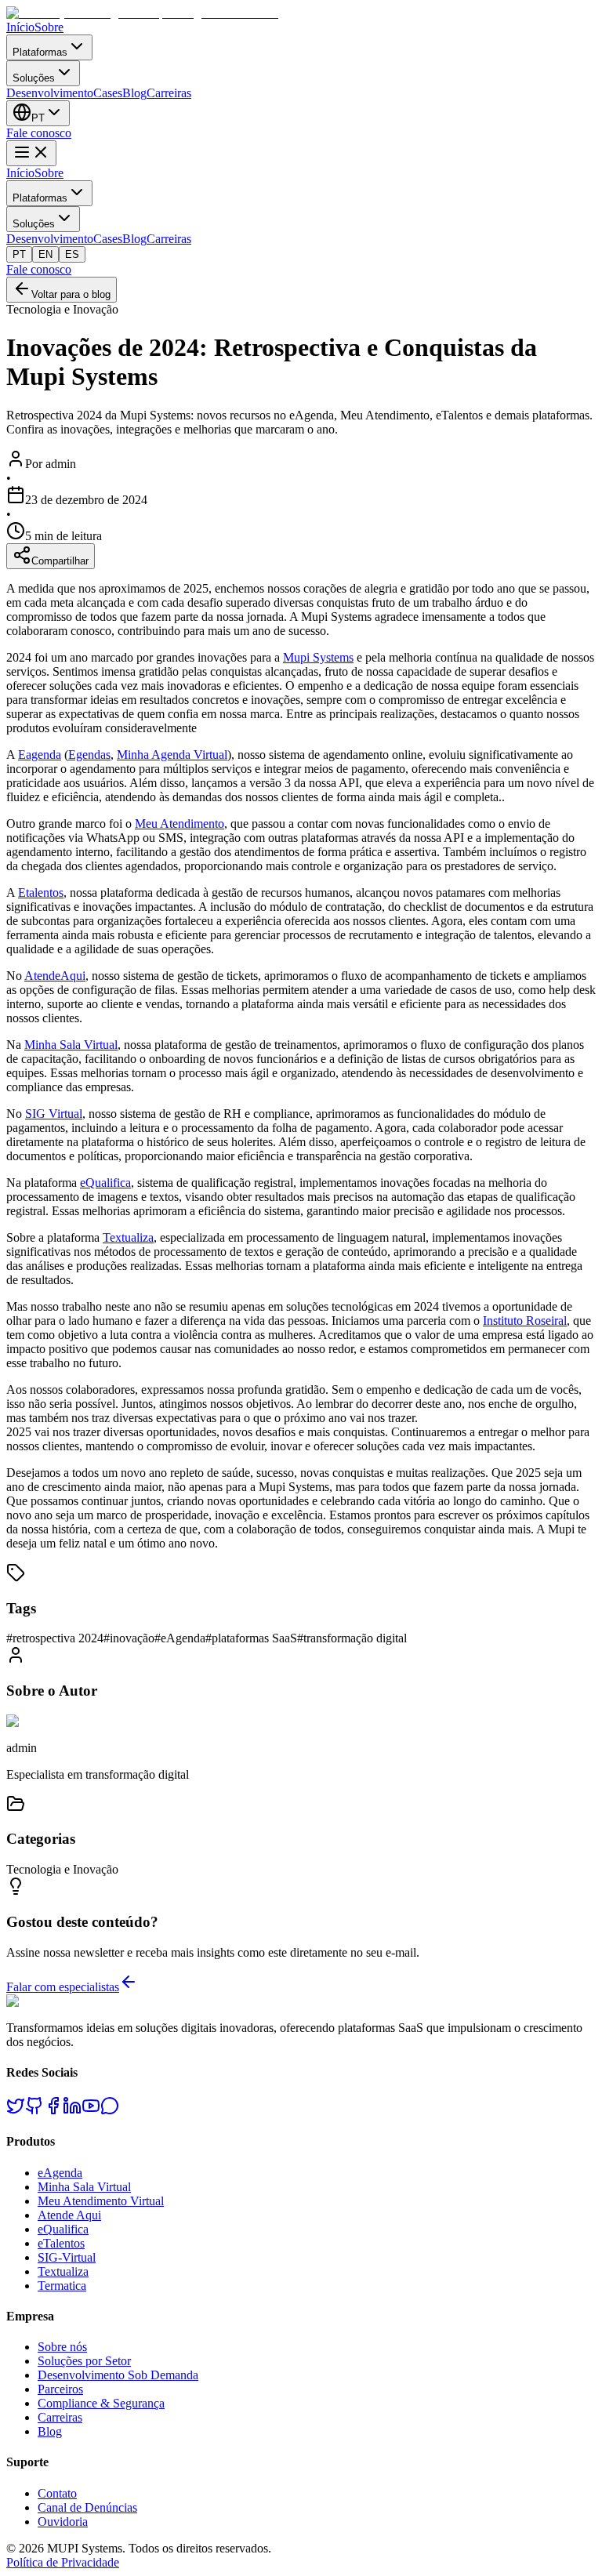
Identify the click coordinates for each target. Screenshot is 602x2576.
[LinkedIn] (72, 2111)
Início (20, 27)
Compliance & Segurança (101, 2403)
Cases (108, 93)
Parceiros (60, 2389)
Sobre (49, 27)
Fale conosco (39, 133)
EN (45, 254)
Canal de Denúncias (87, 2507)
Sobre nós (62, 2347)
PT (19, 254)
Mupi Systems (318, 657)
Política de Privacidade (63, 2562)
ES (72, 254)
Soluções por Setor (84, 2361)
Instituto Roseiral (525, 1321)
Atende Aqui (69, 2215)
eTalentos (61, 2243)
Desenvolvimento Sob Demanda (118, 2375)
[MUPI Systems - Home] (142, 13)
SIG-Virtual (67, 2257)
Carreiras (169, 93)
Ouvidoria (63, 2522)
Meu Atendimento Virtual (101, 2201)
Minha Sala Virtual (71, 1045)
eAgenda (60, 2173)
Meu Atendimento (180, 824)
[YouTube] (91, 2111)
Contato (57, 2493)
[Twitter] (16, 2111)
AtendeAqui (55, 976)
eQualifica (105, 1183)
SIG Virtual (54, 1114)
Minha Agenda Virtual (172, 755)
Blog (134, 93)
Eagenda (40, 755)
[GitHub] (34, 2111)
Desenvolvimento (50, 93)
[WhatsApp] (110, 2111)
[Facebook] (53, 2111)
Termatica (62, 2286)
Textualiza (128, 1237)
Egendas (89, 755)
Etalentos (41, 893)
